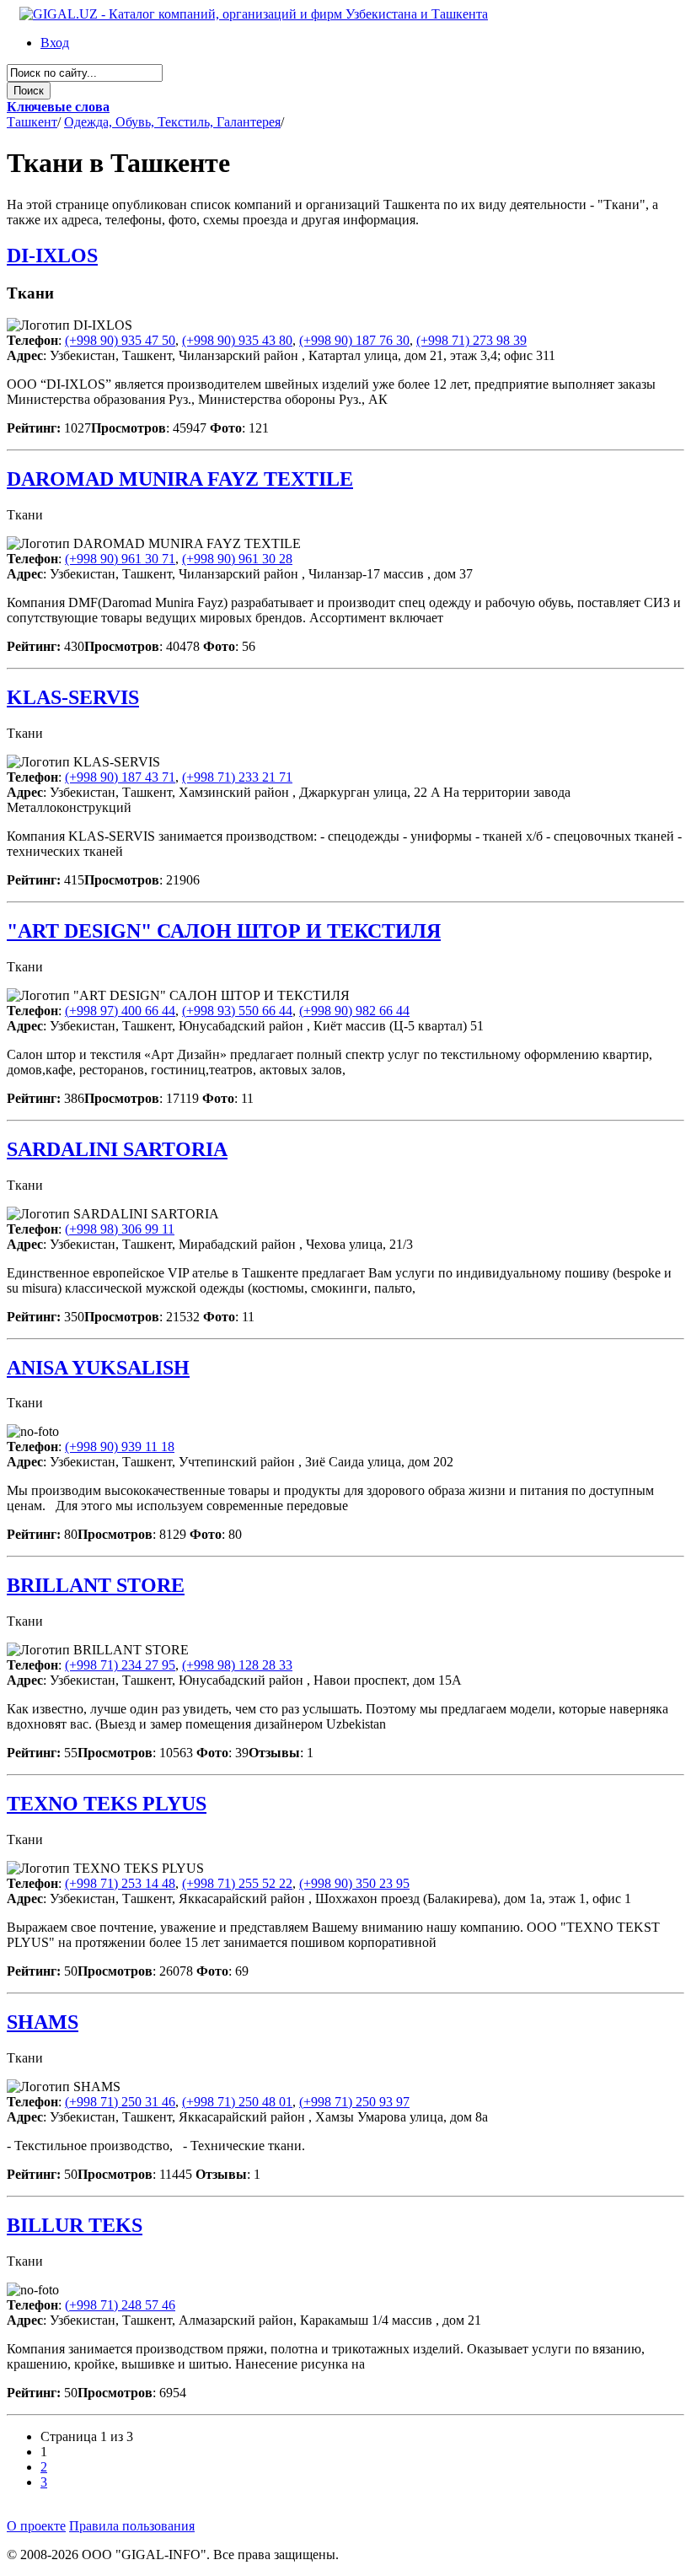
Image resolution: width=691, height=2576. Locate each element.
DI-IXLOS (52, 255)
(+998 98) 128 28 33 (237, 1665)
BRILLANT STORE (96, 1585)
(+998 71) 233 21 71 (237, 777)
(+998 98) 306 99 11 (120, 1229)
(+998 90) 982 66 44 (354, 1011)
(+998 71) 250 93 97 (354, 2102)
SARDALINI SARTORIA (117, 1149)
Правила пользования (132, 2526)
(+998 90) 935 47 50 (120, 340)
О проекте (36, 2526)
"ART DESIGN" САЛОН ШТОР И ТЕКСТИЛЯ (224, 931)
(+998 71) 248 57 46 (120, 2305)
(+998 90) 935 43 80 (237, 340)
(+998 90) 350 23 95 (354, 1883)
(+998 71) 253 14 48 (120, 1883)
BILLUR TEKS (75, 2225)
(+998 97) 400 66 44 (120, 1011)
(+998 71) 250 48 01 (237, 2102)
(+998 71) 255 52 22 (237, 1883)
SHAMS (43, 2022)
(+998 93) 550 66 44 (237, 1011)
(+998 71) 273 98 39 (471, 340)
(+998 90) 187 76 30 (354, 340)
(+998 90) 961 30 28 (237, 559)
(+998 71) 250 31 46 (120, 2102)
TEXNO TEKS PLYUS (107, 1804)
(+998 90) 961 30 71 (120, 559)
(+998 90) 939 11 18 (120, 1447)
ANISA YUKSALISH (98, 1368)
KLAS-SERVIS (73, 697)
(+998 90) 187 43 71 (120, 777)
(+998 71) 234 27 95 (120, 1665)
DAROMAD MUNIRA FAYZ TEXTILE (180, 479)
